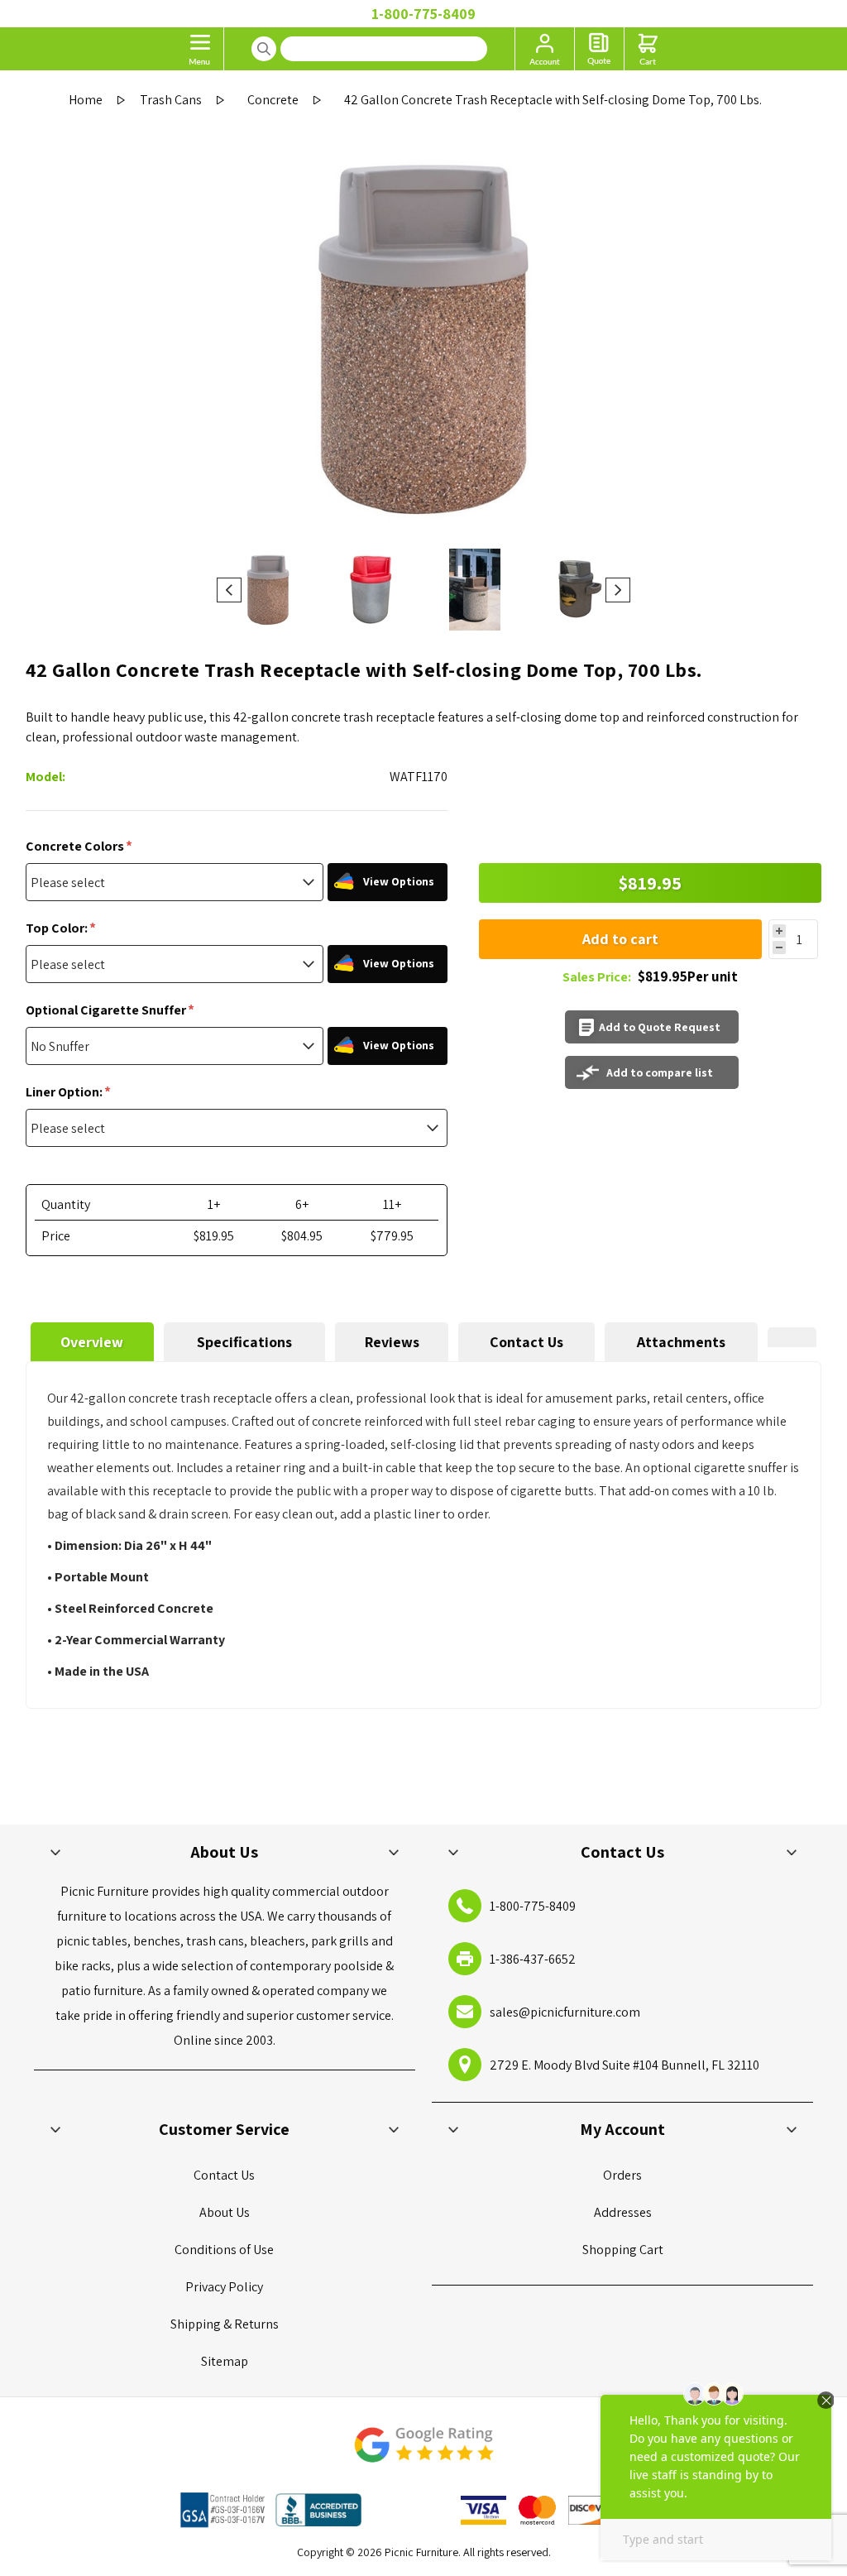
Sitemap (225, 2361)
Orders (622, 2175)
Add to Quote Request (660, 1027)
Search (264, 49)
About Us (225, 2212)
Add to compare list (660, 1072)
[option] (268, 590)
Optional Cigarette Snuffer (107, 1010)
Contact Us (526, 1342)
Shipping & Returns (225, 2324)
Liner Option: (65, 1092)
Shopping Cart (623, 2250)
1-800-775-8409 (423, 14)
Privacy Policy (224, 2287)
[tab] (92, 1342)
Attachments (681, 1342)
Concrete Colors (76, 846)
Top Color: (58, 928)
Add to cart (620, 939)
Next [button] (618, 590)
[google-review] (423, 2453)
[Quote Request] (599, 49)
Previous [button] (229, 590)
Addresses (623, 2212)
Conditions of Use (224, 2250)
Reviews (392, 1342)
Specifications (244, 1342)
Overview (92, 1342)
